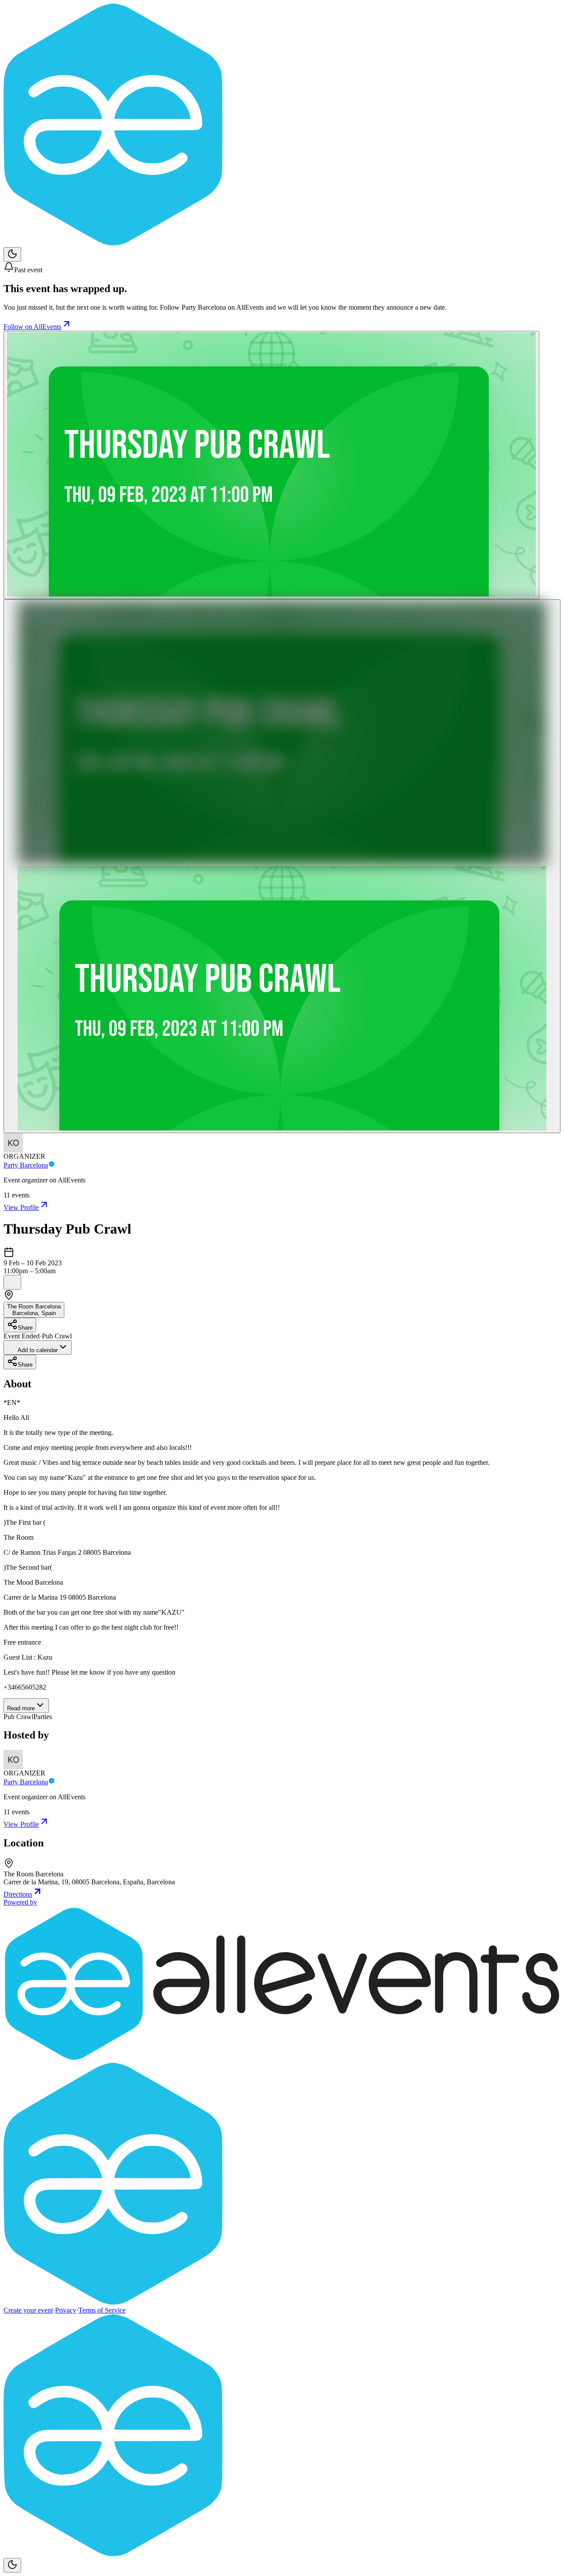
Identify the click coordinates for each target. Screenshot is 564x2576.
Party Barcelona (26, 1165)
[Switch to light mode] (12, 254)
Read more (21, 1708)
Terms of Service (102, 2310)
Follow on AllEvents (32, 327)
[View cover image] (271, 465)
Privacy (66, 2310)
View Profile (21, 1207)
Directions (18, 1894)
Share (25, 1328)
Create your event (28, 2310)
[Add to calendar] (12, 1282)
